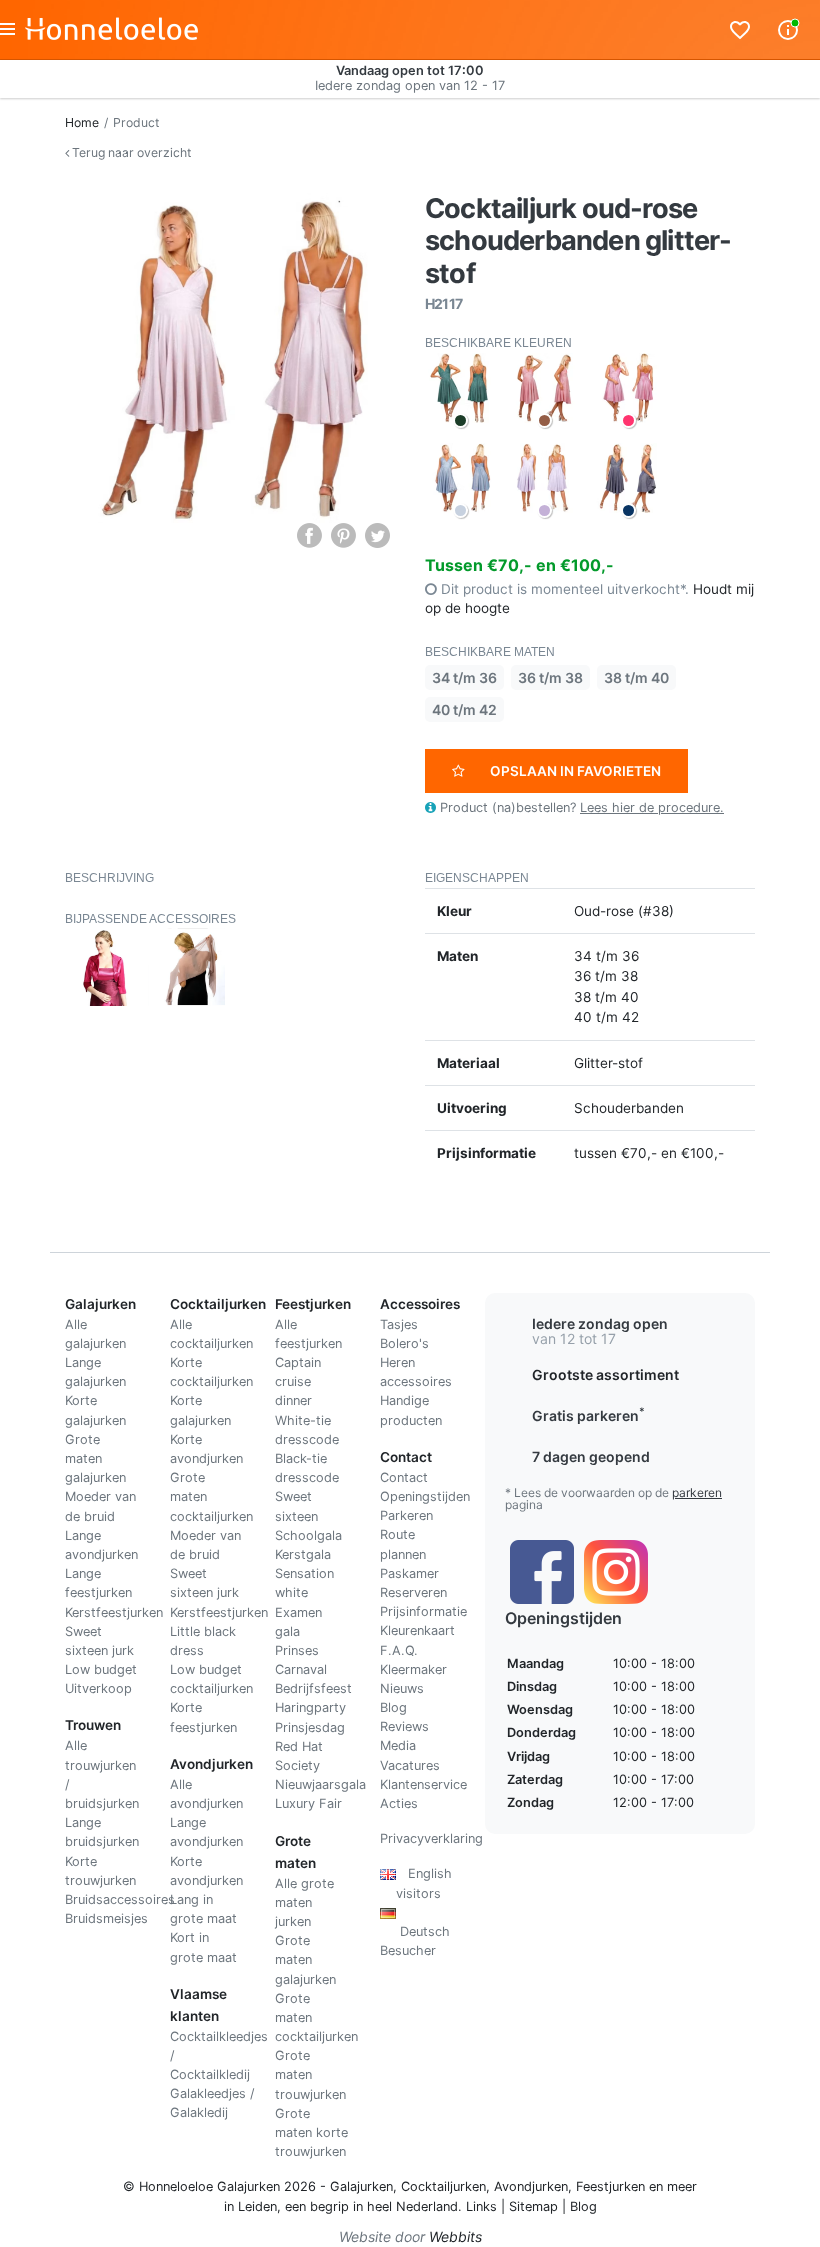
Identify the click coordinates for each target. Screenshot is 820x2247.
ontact (408, 1477)
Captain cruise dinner (298, 1381)
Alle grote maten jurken (304, 1902)
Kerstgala (303, 1554)
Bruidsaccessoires (120, 1899)
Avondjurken (531, 2186)
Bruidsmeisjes (106, 1918)
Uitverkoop (98, 1688)
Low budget (101, 1669)
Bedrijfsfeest (313, 1688)
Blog (393, 1707)
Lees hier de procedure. (652, 807)
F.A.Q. (399, 1650)
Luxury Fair (308, 1803)
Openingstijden (425, 1496)
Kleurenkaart (417, 1630)
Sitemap (533, 2206)
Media (398, 1745)
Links (481, 2206)
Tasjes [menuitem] (399, 1324)
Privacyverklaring (431, 1838)
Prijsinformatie (423, 1611)
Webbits (455, 2236)
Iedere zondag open (600, 1323)
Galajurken (361, 2186)
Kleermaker (413, 1669)
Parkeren (406, 1515)
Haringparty (310, 1707)
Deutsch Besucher (415, 1931)
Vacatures (410, 1765)
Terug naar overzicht (130, 152)
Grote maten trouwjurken (310, 2074)
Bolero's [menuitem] (404, 1343)
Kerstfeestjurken (114, 1612)
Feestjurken (610, 2186)
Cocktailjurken (443, 2186)
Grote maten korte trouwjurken (311, 2132)
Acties (399, 1803)
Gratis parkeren (588, 1415)
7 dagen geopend (591, 1456)
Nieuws (402, 1688)
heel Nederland (412, 2206)
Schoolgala (308, 1535)
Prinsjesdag (310, 1727)
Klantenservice (423, 1784)
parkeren (697, 1492)
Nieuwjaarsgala (320, 1784)
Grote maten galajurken (95, 1458)
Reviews (404, 1726)
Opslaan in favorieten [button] (575, 771)
